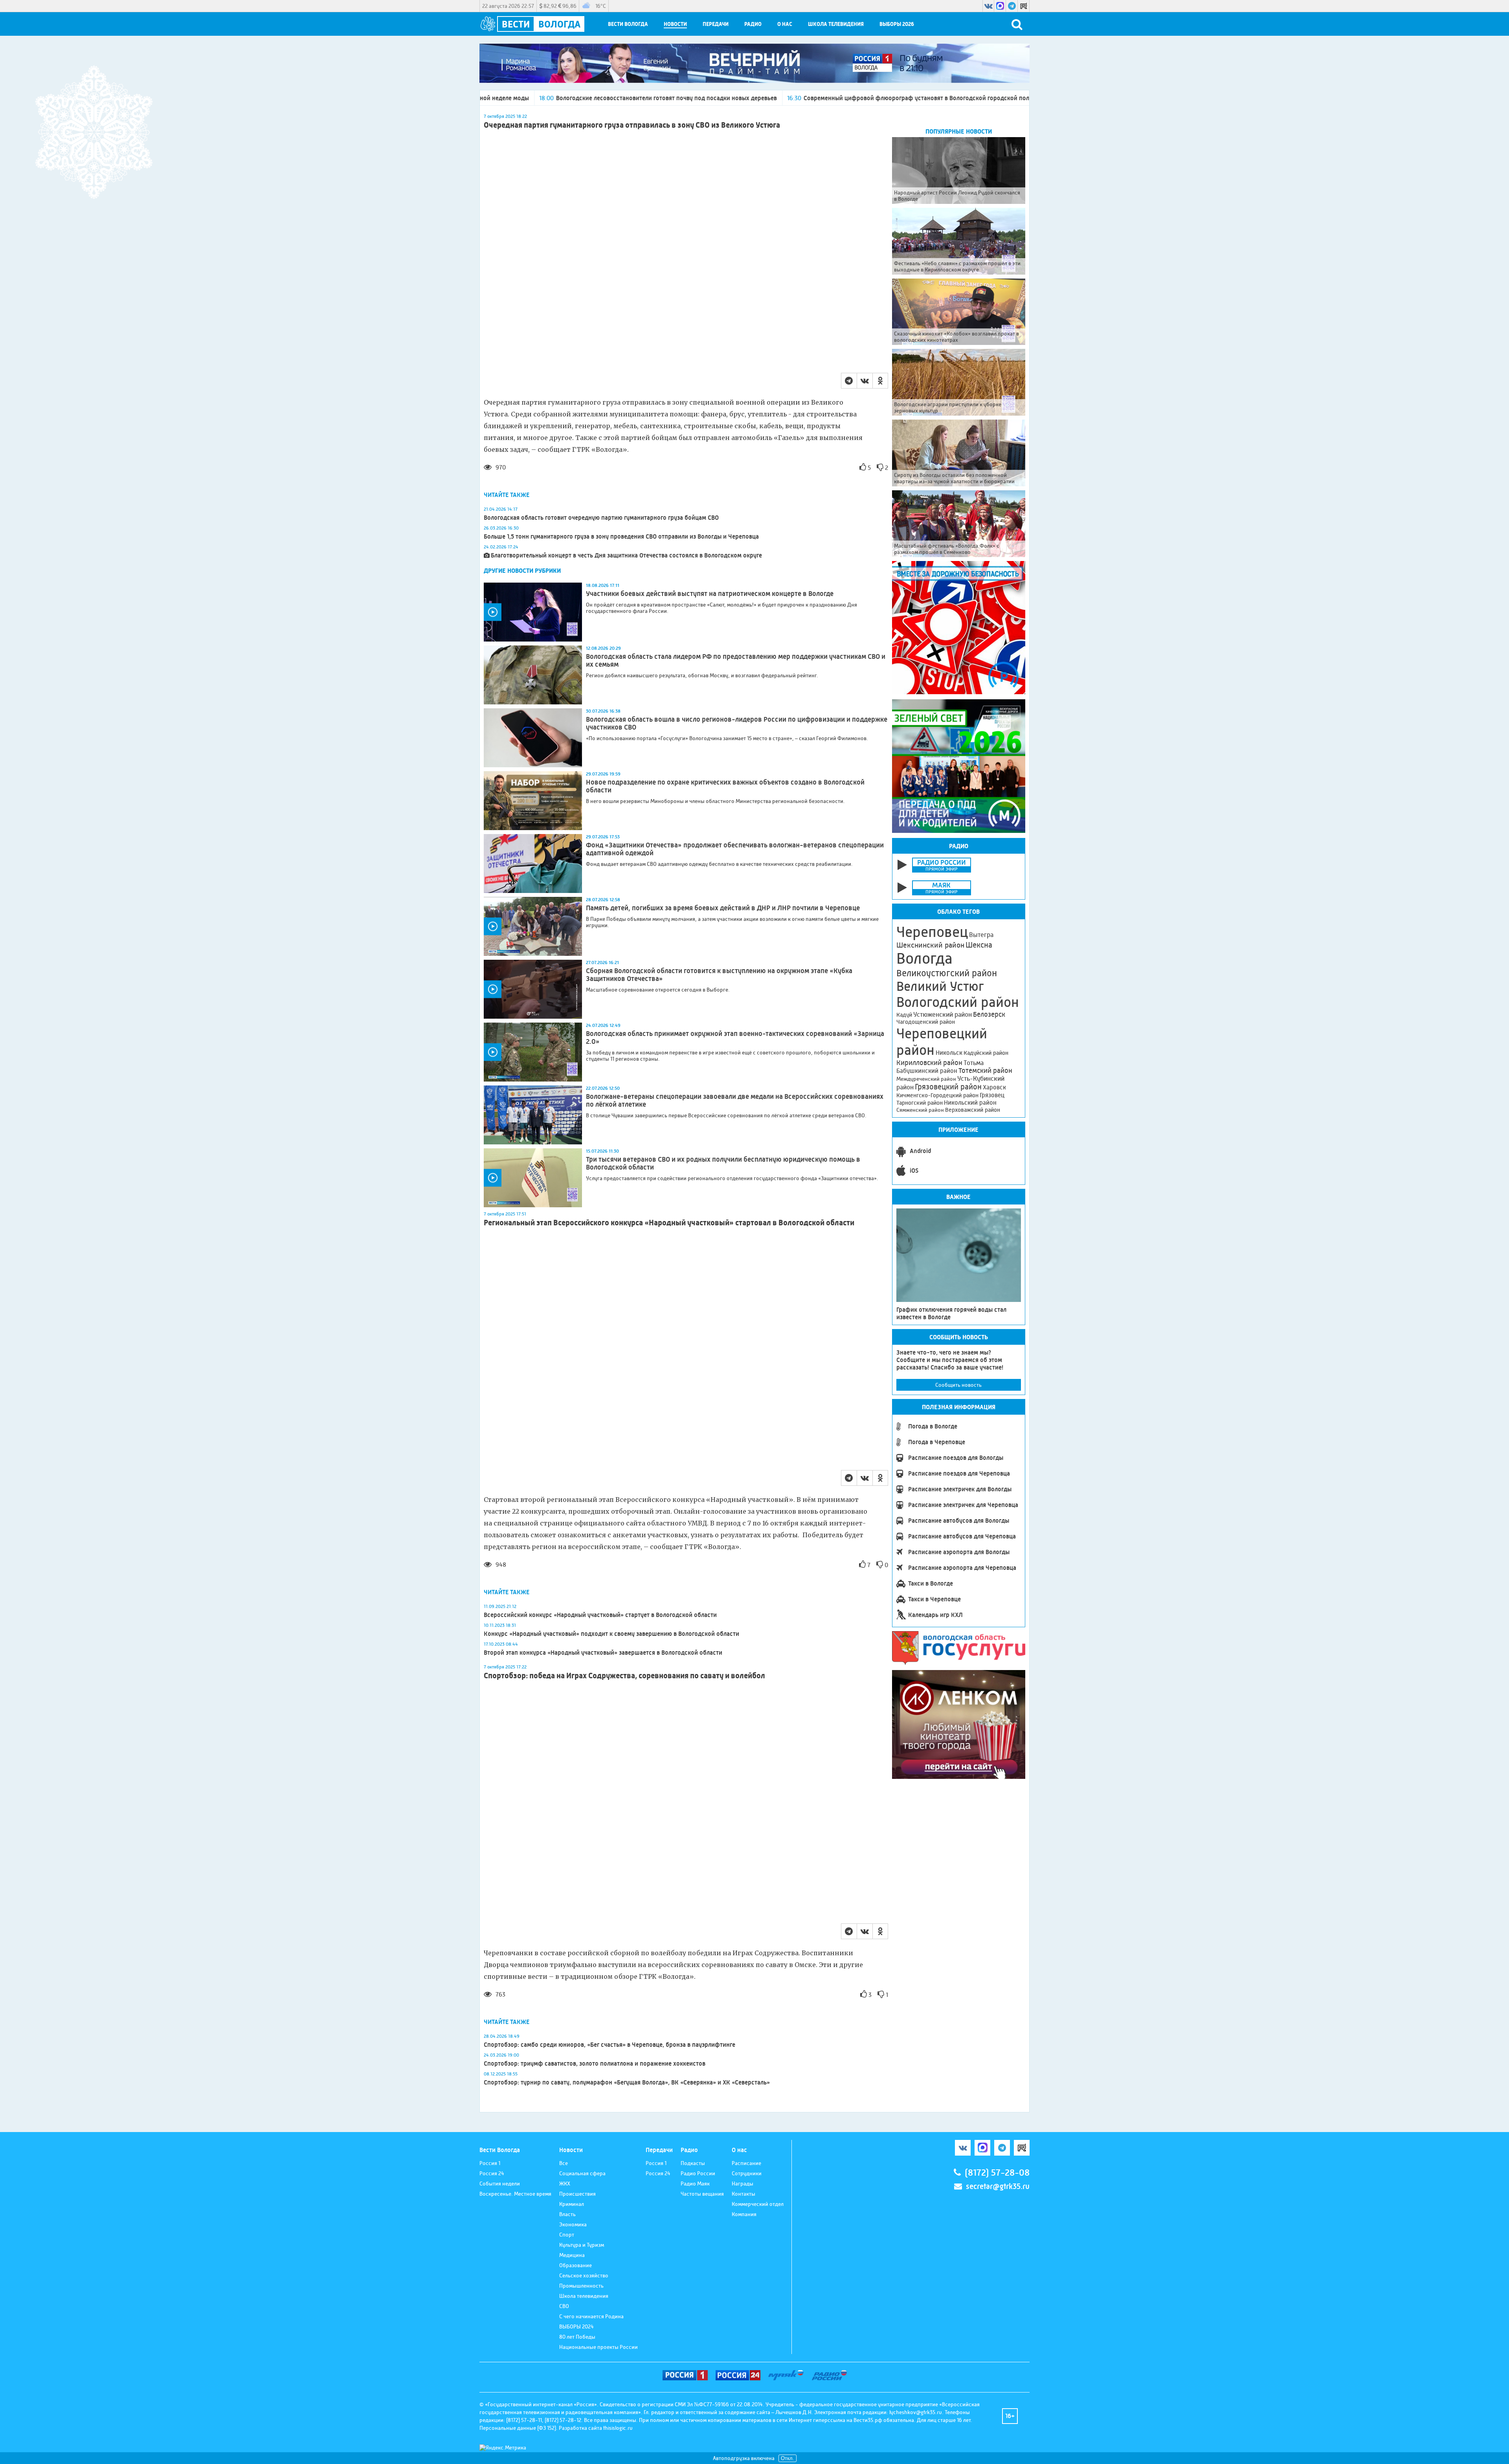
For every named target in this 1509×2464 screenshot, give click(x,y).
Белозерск (989, 1014)
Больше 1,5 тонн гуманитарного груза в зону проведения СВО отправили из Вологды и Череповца (621, 536)
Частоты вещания (702, 2194)
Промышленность (581, 2286)
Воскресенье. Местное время (515, 2194)
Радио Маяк (695, 2183)
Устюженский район (943, 1014)
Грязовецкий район (948, 1087)
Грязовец (992, 1095)
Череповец (932, 932)
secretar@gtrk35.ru (998, 2186)
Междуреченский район (926, 1079)
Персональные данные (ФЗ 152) (518, 2428)
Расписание (746, 2163)
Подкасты (693, 2163)
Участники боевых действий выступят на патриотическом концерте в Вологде (710, 594)
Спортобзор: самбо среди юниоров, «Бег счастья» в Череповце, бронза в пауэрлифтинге (609, 2045)
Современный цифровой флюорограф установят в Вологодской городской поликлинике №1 (743, 98)
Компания (744, 2214)
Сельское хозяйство (584, 2275)
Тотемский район (985, 1071)
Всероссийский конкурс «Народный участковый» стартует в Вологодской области (600, 1615)
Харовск (994, 1087)
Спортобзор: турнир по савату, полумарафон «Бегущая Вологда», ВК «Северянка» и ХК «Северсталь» (627, 2082)
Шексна (979, 945)
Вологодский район (958, 1002)
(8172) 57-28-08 (997, 2173)
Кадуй (904, 1015)
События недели (500, 2183)
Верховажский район (973, 1110)
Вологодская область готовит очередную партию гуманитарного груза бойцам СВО (601, 518)
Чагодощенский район (926, 1022)
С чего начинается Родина (591, 2316)
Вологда (924, 959)
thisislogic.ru (618, 2428)
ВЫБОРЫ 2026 (897, 24)
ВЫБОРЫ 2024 (576, 2326)
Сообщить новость (958, 1385)
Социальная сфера (582, 2173)
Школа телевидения (836, 24)
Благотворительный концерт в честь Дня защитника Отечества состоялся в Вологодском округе (626, 555)
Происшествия (577, 2194)
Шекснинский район (930, 945)
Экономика (573, 2224)
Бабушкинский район (927, 1071)
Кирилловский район (929, 1062)
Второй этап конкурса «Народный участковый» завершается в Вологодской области (603, 1653)
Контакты (743, 2194)
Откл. (788, 2458)
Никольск (949, 1053)
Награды (743, 2183)
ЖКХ (565, 2183)
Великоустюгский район (947, 973)
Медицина (572, 2255)
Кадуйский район (986, 1053)
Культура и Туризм (582, 2245)
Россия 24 (492, 2173)
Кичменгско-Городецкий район (937, 1095)
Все (564, 2163)
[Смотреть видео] (533, 612)
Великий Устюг (940, 986)
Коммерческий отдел (758, 2204)
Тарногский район (920, 1103)
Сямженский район (920, 1110)
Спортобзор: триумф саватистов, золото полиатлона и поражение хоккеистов (595, 2063)
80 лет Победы (577, 2337)
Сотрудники (747, 2173)
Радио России (698, 2173)
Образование (576, 2265)
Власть (567, 2214)
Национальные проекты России (598, 2347)
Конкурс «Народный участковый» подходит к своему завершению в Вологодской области (611, 1634)
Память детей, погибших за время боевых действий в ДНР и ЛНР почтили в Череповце (723, 908)
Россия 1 (490, 2163)
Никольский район (970, 1103)
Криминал (572, 2204)
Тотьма (974, 1063)
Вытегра (981, 935)
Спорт (567, 2235)
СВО (564, 2306)
